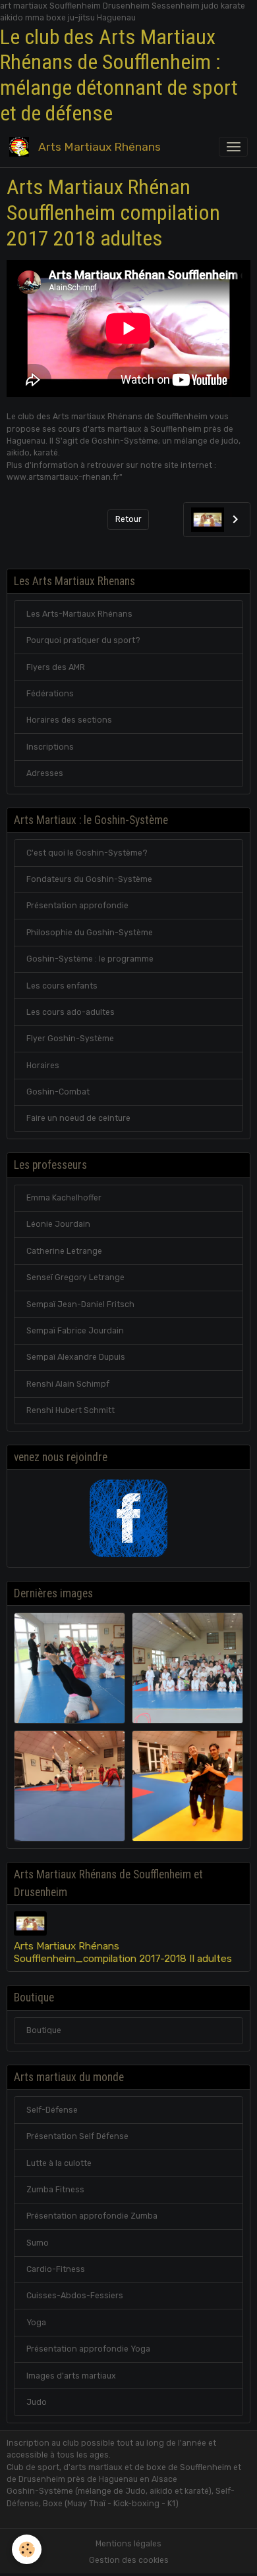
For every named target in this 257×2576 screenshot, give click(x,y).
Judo (37, 2402)
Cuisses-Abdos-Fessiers (75, 2296)
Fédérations (50, 694)
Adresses (45, 773)
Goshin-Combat (58, 1092)
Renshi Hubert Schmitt (71, 1410)
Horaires (43, 1066)
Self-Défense (52, 2110)
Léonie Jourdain (58, 1224)
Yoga (36, 2323)
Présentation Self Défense (77, 2136)
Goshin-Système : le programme (90, 959)
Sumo (38, 2243)
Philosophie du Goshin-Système (90, 933)
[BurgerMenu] (233, 147)
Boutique (44, 2030)
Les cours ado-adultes (71, 1012)
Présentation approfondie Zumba (92, 2216)
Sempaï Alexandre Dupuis (76, 1357)
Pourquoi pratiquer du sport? (83, 640)
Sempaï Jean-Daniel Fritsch (80, 1304)
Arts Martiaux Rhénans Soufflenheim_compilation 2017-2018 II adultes (123, 1952)
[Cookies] (27, 2549)
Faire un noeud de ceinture (78, 1118)
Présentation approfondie (77, 906)
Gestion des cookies (129, 2560)
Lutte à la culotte (59, 2163)
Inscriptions (50, 747)
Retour (128, 519)
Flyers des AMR (56, 667)
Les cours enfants (62, 986)
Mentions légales (128, 2544)
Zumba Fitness (55, 2190)
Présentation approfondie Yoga (88, 2349)
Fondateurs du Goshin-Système (89, 879)
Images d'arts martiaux (71, 2376)
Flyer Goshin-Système (70, 1039)
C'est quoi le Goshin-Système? (87, 853)
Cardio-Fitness (56, 2269)
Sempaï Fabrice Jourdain (75, 1331)
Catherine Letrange (64, 1251)
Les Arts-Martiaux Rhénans (79, 614)
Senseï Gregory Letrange (75, 1277)
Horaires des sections (69, 720)
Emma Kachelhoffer (64, 1198)
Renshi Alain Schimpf (68, 1384)
